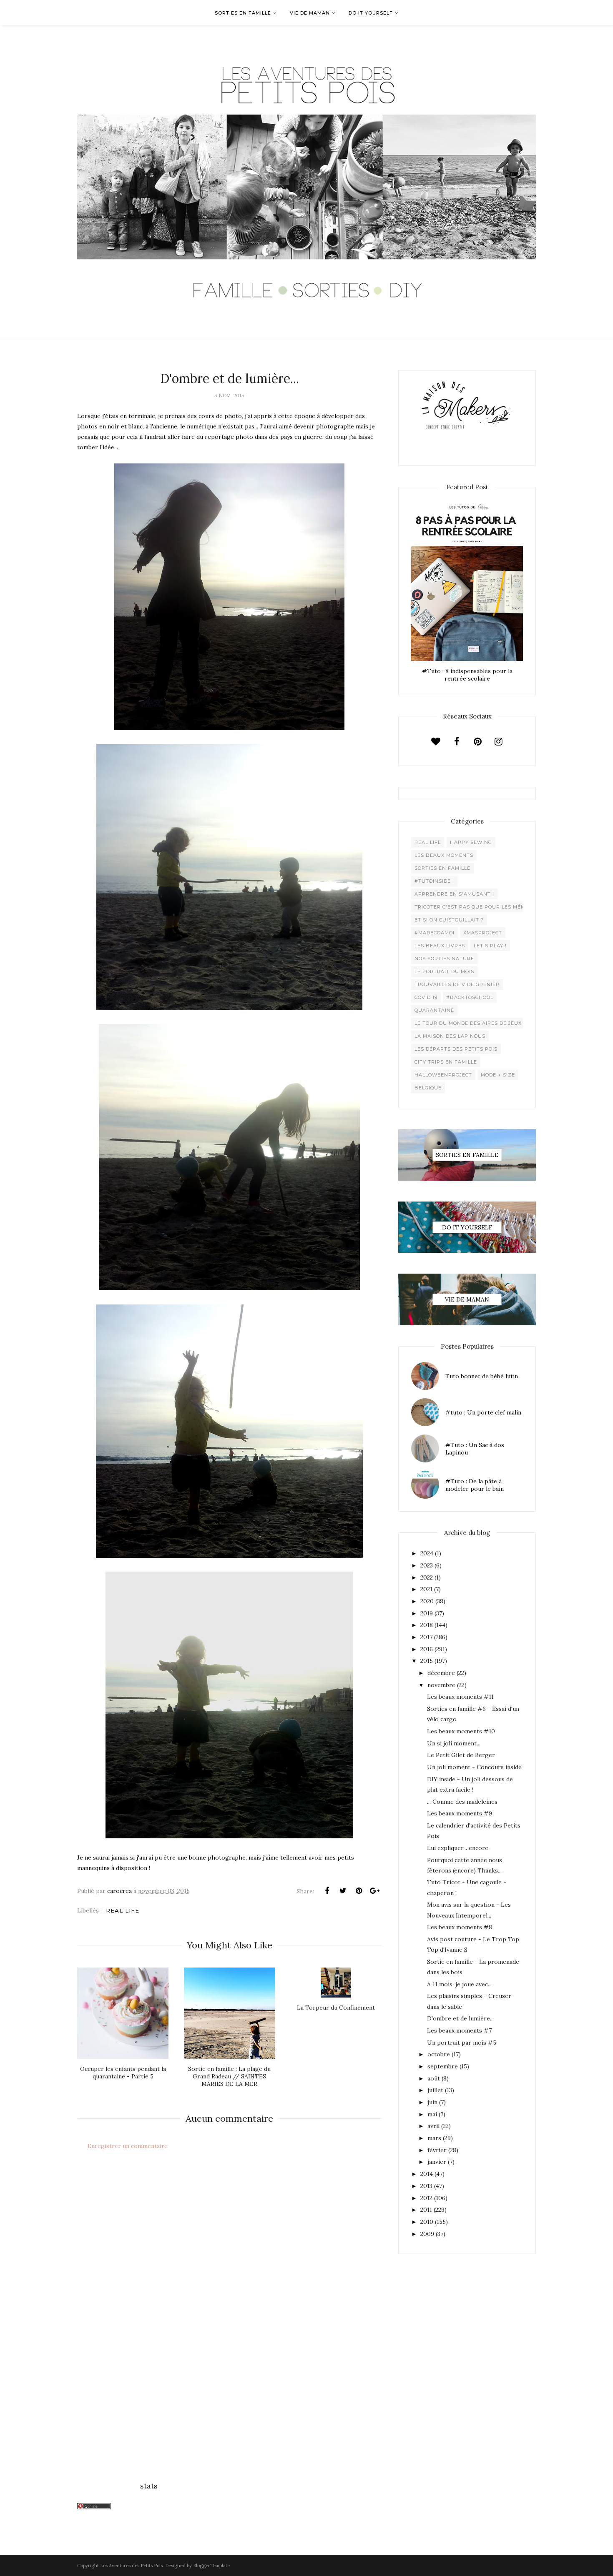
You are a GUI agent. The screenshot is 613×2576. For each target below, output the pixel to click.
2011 (426, 2210)
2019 (427, 1613)
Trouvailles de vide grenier (457, 984)
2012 (426, 2198)
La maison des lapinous (450, 1036)
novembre (441, 1685)
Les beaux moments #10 (461, 1731)
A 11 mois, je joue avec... (459, 1984)
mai (432, 2114)
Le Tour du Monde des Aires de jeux (468, 1023)
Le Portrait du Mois (444, 971)
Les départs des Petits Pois (456, 1049)
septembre (443, 2066)
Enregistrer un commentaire (128, 2146)
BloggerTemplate (211, 2566)
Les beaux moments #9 (460, 1813)
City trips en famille (446, 1062)
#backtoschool (470, 997)
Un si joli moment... (454, 1743)
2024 (427, 1553)
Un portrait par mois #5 (462, 2043)
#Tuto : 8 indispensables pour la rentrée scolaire (467, 675)
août (434, 2078)
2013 (426, 2186)
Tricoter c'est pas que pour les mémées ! (477, 907)
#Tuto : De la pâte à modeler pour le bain (475, 1485)
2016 (427, 1649)
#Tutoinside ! (434, 881)
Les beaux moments (444, 855)
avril (433, 2126)
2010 (427, 2222)
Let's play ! (490, 946)
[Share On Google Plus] (374, 1891)
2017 (426, 1637)
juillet (435, 2090)
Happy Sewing (471, 842)
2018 (427, 1625)
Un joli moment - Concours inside (474, 1767)
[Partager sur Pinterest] (359, 1891)
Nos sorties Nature (444, 959)
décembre (441, 1673)
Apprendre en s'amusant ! (454, 894)
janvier (437, 2162)
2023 (427, 1565)
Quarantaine (434, 1010)
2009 (427, 2234)
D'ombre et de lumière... (460, 2018)
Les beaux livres (440, 946)
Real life (123, 1910)
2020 (427, 1601)
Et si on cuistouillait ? (449, 920)
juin (432, 2102)
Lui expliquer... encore (458, 1848)
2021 (426, 1589)
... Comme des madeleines (462, 1802)
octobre (439, 2054)
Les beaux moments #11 (460, 1697)
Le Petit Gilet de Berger (461, 1755)
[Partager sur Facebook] (327, 1891)
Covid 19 (426, 997)
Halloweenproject (443, 1075)
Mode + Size (498, 1075)
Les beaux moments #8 (460, 1927)
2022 (427, 1577)
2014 (427, 2174)
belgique (428, 1088)
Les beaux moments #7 (459, 2030)
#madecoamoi (435, 933)
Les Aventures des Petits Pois (131, 2566)
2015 (427, 1661)
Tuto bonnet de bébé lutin (482, 1376)
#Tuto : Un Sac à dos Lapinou (475, 1449)
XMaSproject (483, 933)
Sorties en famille (442, 868)
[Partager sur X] (343, 1891)
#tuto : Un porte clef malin (483, 1412)
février (437, 2150)
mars (434, 2138)
